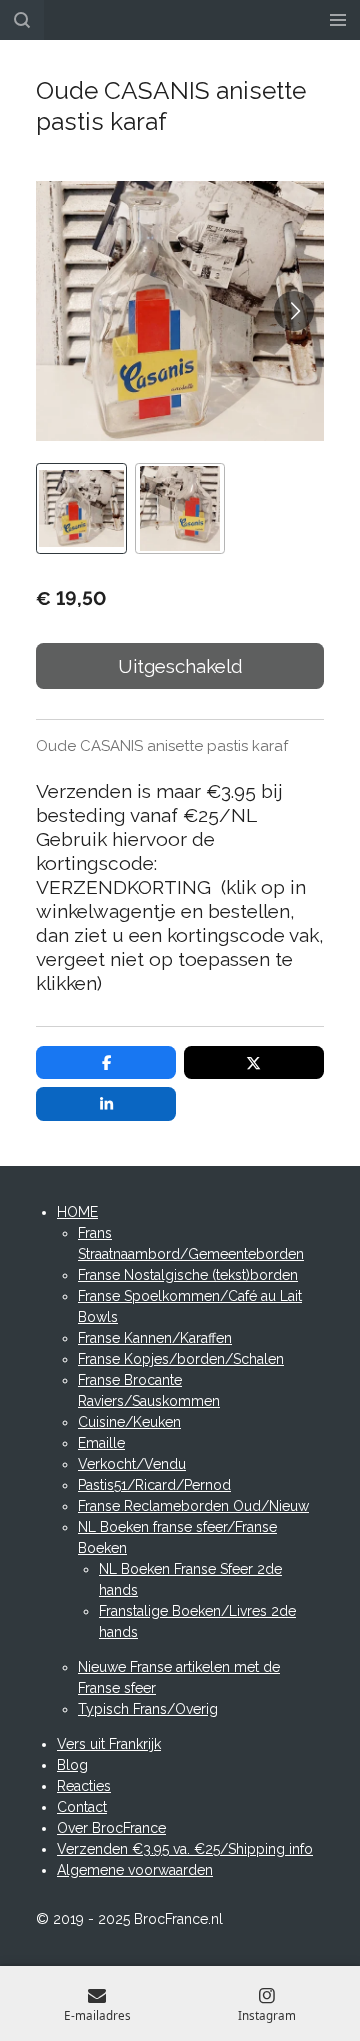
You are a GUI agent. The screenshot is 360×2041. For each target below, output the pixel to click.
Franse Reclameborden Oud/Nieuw (193, 1506)
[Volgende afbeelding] (294, 311)
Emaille (101, 1443)
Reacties (84, 1786)
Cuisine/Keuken (129, 1422)
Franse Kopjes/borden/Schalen (181, 1359)
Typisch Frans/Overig (148, 1709)
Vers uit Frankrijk (109, 1744)
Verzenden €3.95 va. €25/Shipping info (185, 1849)
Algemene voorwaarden (135, 1870)
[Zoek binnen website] (22, 20)
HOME (77, 1212)
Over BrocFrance (111, 1828)
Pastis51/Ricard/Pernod (154, 1485)
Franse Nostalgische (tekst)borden (188, 1275)
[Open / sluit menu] (338, 20)
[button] (81, 508)
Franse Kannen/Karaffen (155, 1338)
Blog (72, 1765)
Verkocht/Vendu (132, 1464)
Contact (82, 1807)
